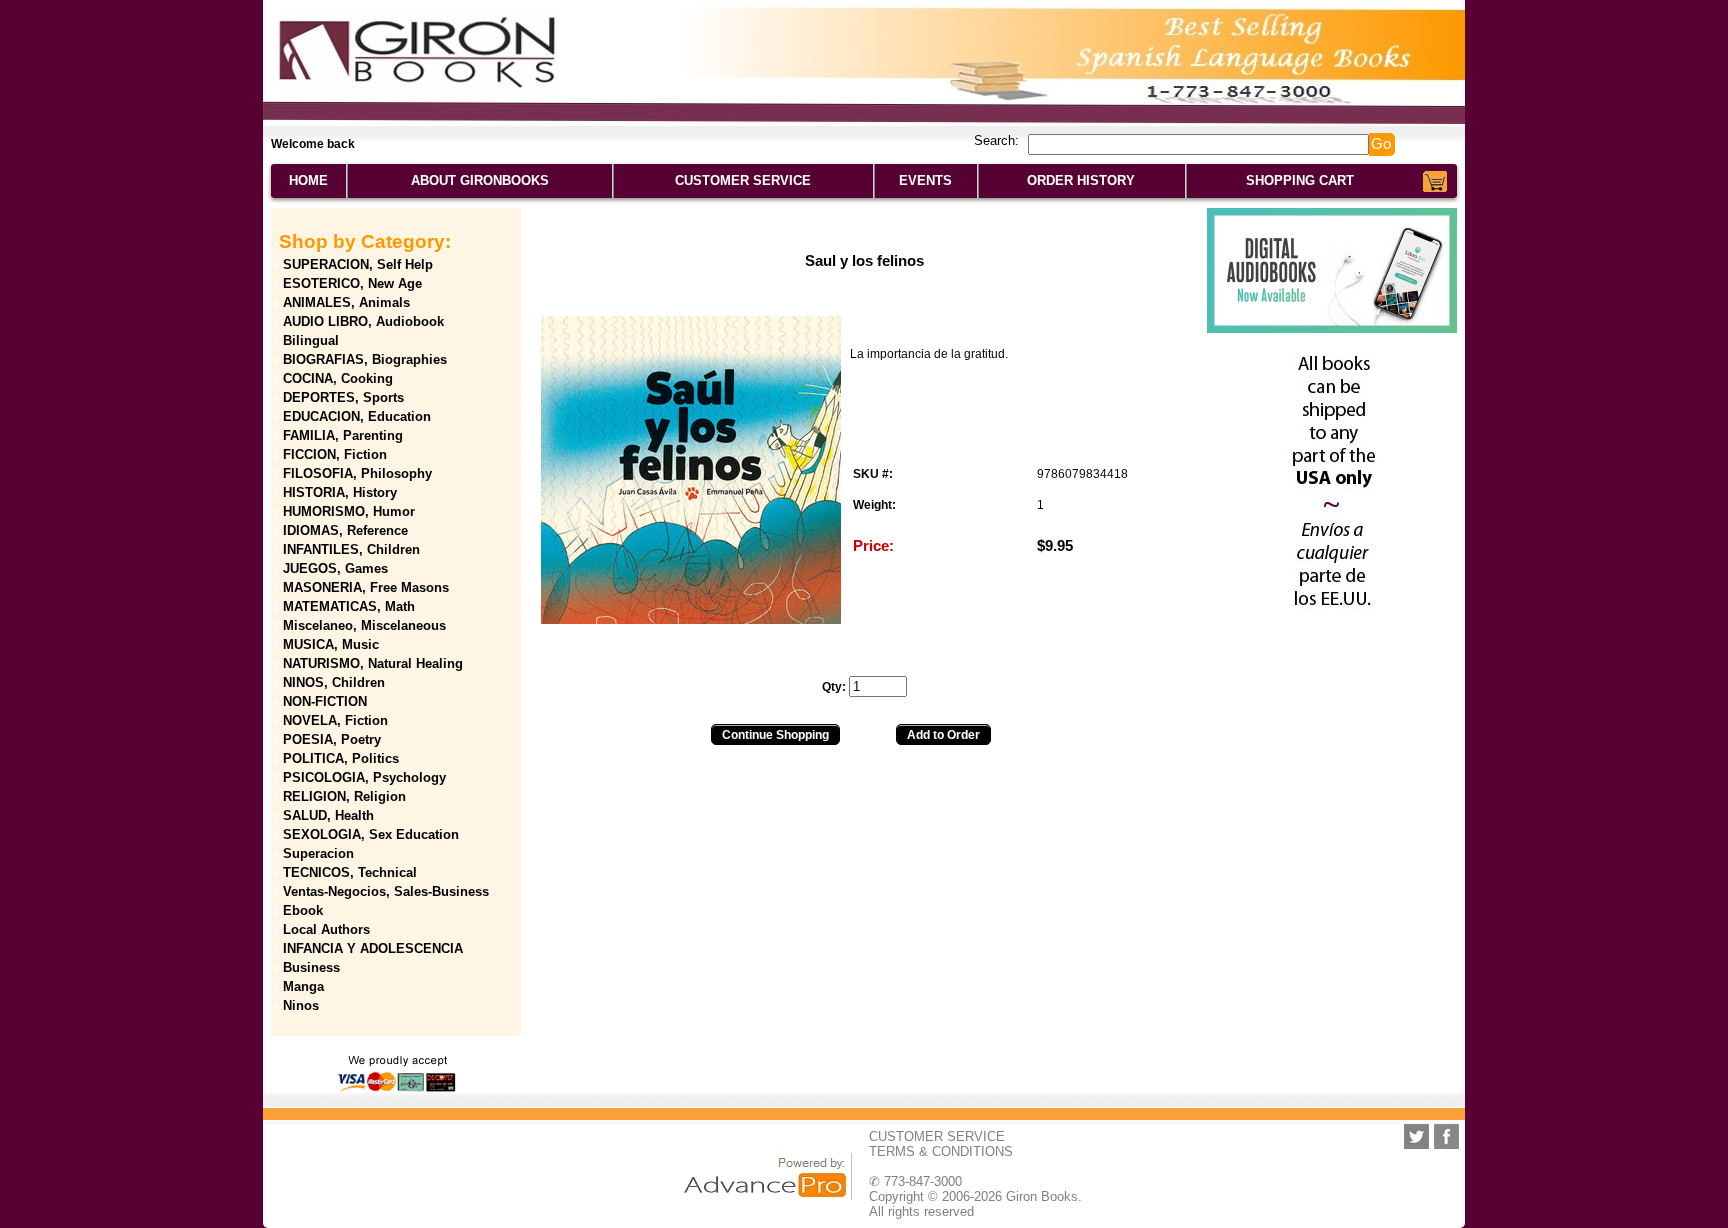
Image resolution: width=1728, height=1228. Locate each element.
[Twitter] (1416, 1136)
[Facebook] (1446, 1136)
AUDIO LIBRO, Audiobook (363, 321)
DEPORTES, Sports (343, 397)
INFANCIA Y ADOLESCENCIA (373, 948)
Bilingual (311, 340)
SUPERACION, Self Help (358, 264)
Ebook (303, 910)
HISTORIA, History (340, 492)
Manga (303, 986)
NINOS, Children (334, 682)
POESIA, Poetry (332, 739)
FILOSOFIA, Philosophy (357, 473)
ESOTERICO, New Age (352, 283)
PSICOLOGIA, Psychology (364, 777)
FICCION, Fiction (335, 454)
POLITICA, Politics (341, 758)
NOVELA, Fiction (335, 720)
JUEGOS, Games (335, 568)
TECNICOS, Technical (350, 872)
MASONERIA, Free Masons (366, 587)
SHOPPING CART (1300, 180)
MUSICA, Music (331, 644)
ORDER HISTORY (1081, 180)
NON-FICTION (325, 701)
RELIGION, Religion (344, 796)
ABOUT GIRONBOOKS (480, 180)
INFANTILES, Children (351, 549)
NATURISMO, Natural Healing (373, 663)
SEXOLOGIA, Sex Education (371, 834)
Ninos (301, 1005)
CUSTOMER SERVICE (743, 180)
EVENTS (925, 180)
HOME (308, 180)
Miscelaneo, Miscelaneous (364, 625)
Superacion (318, 853)
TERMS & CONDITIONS (941, 1151)
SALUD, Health (328, 815)
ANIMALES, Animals (346, 302)
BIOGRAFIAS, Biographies (365, 359)
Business (311, 967)
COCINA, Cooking (338, 378)
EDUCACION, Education (357, 416)
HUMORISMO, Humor (349, 511)
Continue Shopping (775, 735)
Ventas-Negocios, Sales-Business (386, 891)
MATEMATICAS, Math (349, 606)
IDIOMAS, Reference (345, 530)
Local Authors (326, 929)
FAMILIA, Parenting (343, 435)
